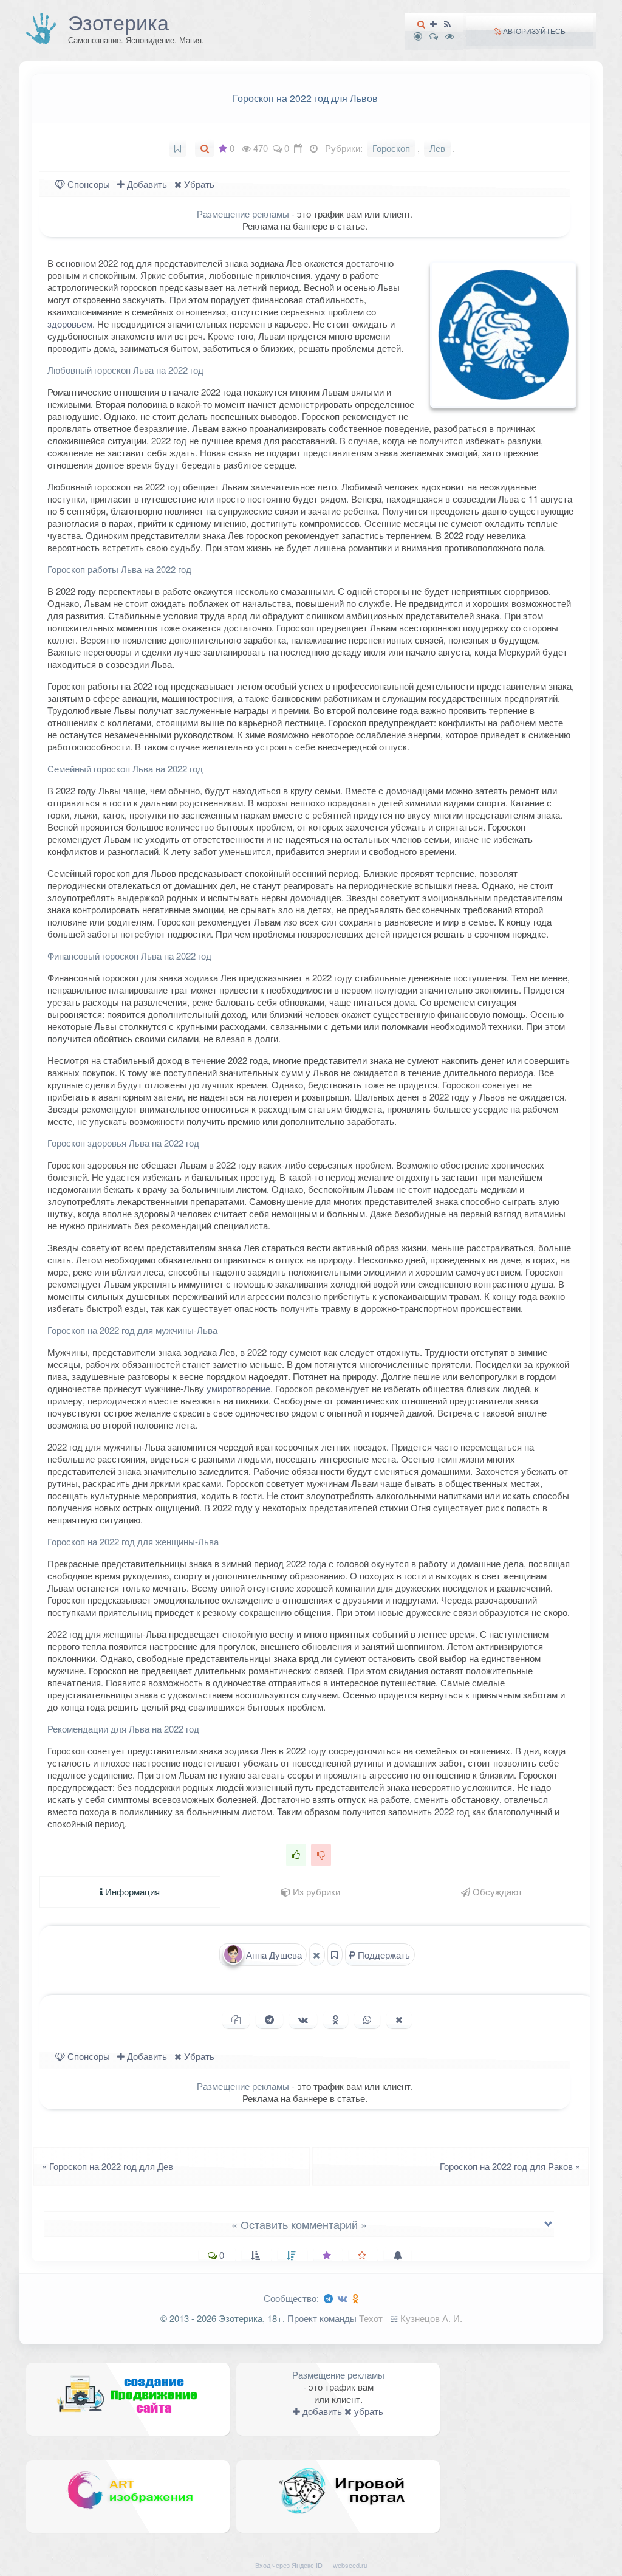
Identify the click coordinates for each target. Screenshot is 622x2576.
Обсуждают (496, 1891)
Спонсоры (87, 184)
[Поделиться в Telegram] (269, 2019)
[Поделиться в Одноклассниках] (336, 2019)
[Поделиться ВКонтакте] (303, 2019)
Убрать (198, 184)
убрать (367, 2411)
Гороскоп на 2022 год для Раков (514, 2166)
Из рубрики (315, 1891)
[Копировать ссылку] (236, 2019)
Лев (437, 148)
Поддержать (383, 1955)
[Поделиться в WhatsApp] (367, 2019)
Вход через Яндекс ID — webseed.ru (311, 2565)
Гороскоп (391, 148)
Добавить (146, 184)
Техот (371, 2318)
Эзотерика (118, 22)
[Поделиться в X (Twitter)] (399, 2019)
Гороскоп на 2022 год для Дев (104, 2166)
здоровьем (70, 324)
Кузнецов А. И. (431, 2318)
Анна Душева (273, 1955)
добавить (321, 2411)
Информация (131, 1891)
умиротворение (238, 1388)
